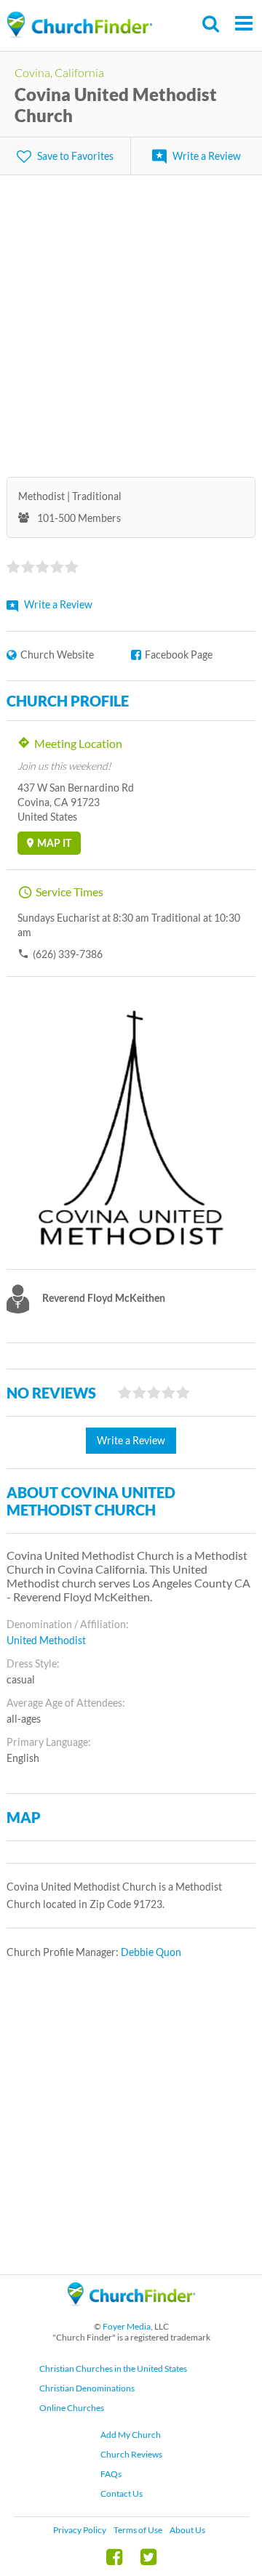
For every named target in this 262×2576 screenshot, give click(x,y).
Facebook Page (179, 655)
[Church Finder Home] (131, 2313)
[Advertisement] (131, 317)
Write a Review (207, 156)
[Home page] (79, 25)
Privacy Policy (80, 2530)
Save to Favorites (75, 156)
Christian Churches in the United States (113, 2368)
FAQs (111, 2474)
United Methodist (46, 1640)
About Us (187, 2530)
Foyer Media (127, 2326)
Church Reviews (131, 2454)
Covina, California (59, 72)
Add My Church (131, 2435)
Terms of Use (138, 2530)
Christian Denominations (87, 2388)
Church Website (57, 655)
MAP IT (54, 843)
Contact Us (122, 2494)
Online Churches (72, 2408)
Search (211, 24)
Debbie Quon (151, 1952)
